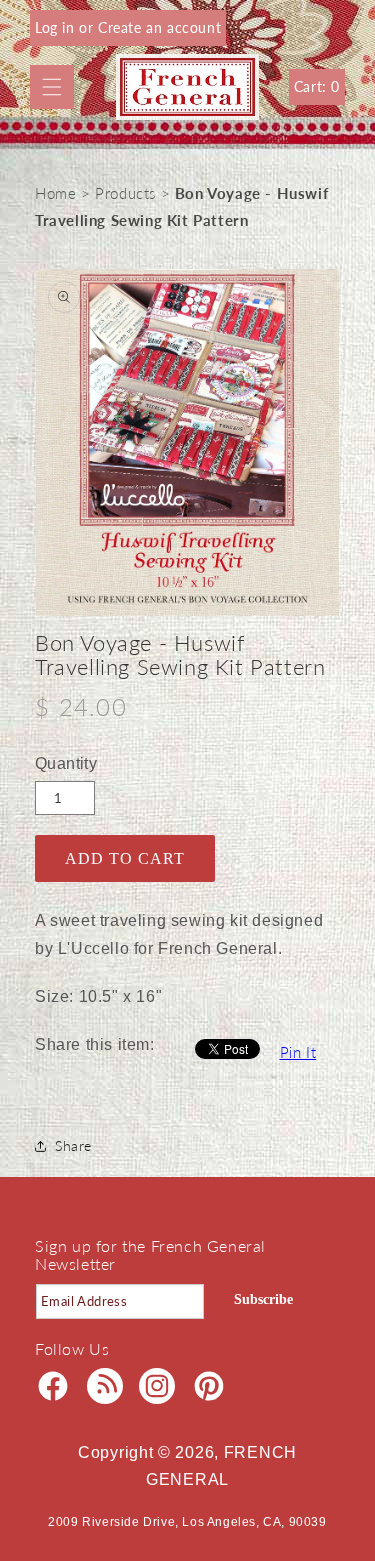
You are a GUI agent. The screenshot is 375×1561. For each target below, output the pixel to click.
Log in (57, 27)
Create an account (159, 27)
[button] (52, 87)
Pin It (298, 1052)
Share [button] (73, 1145)
